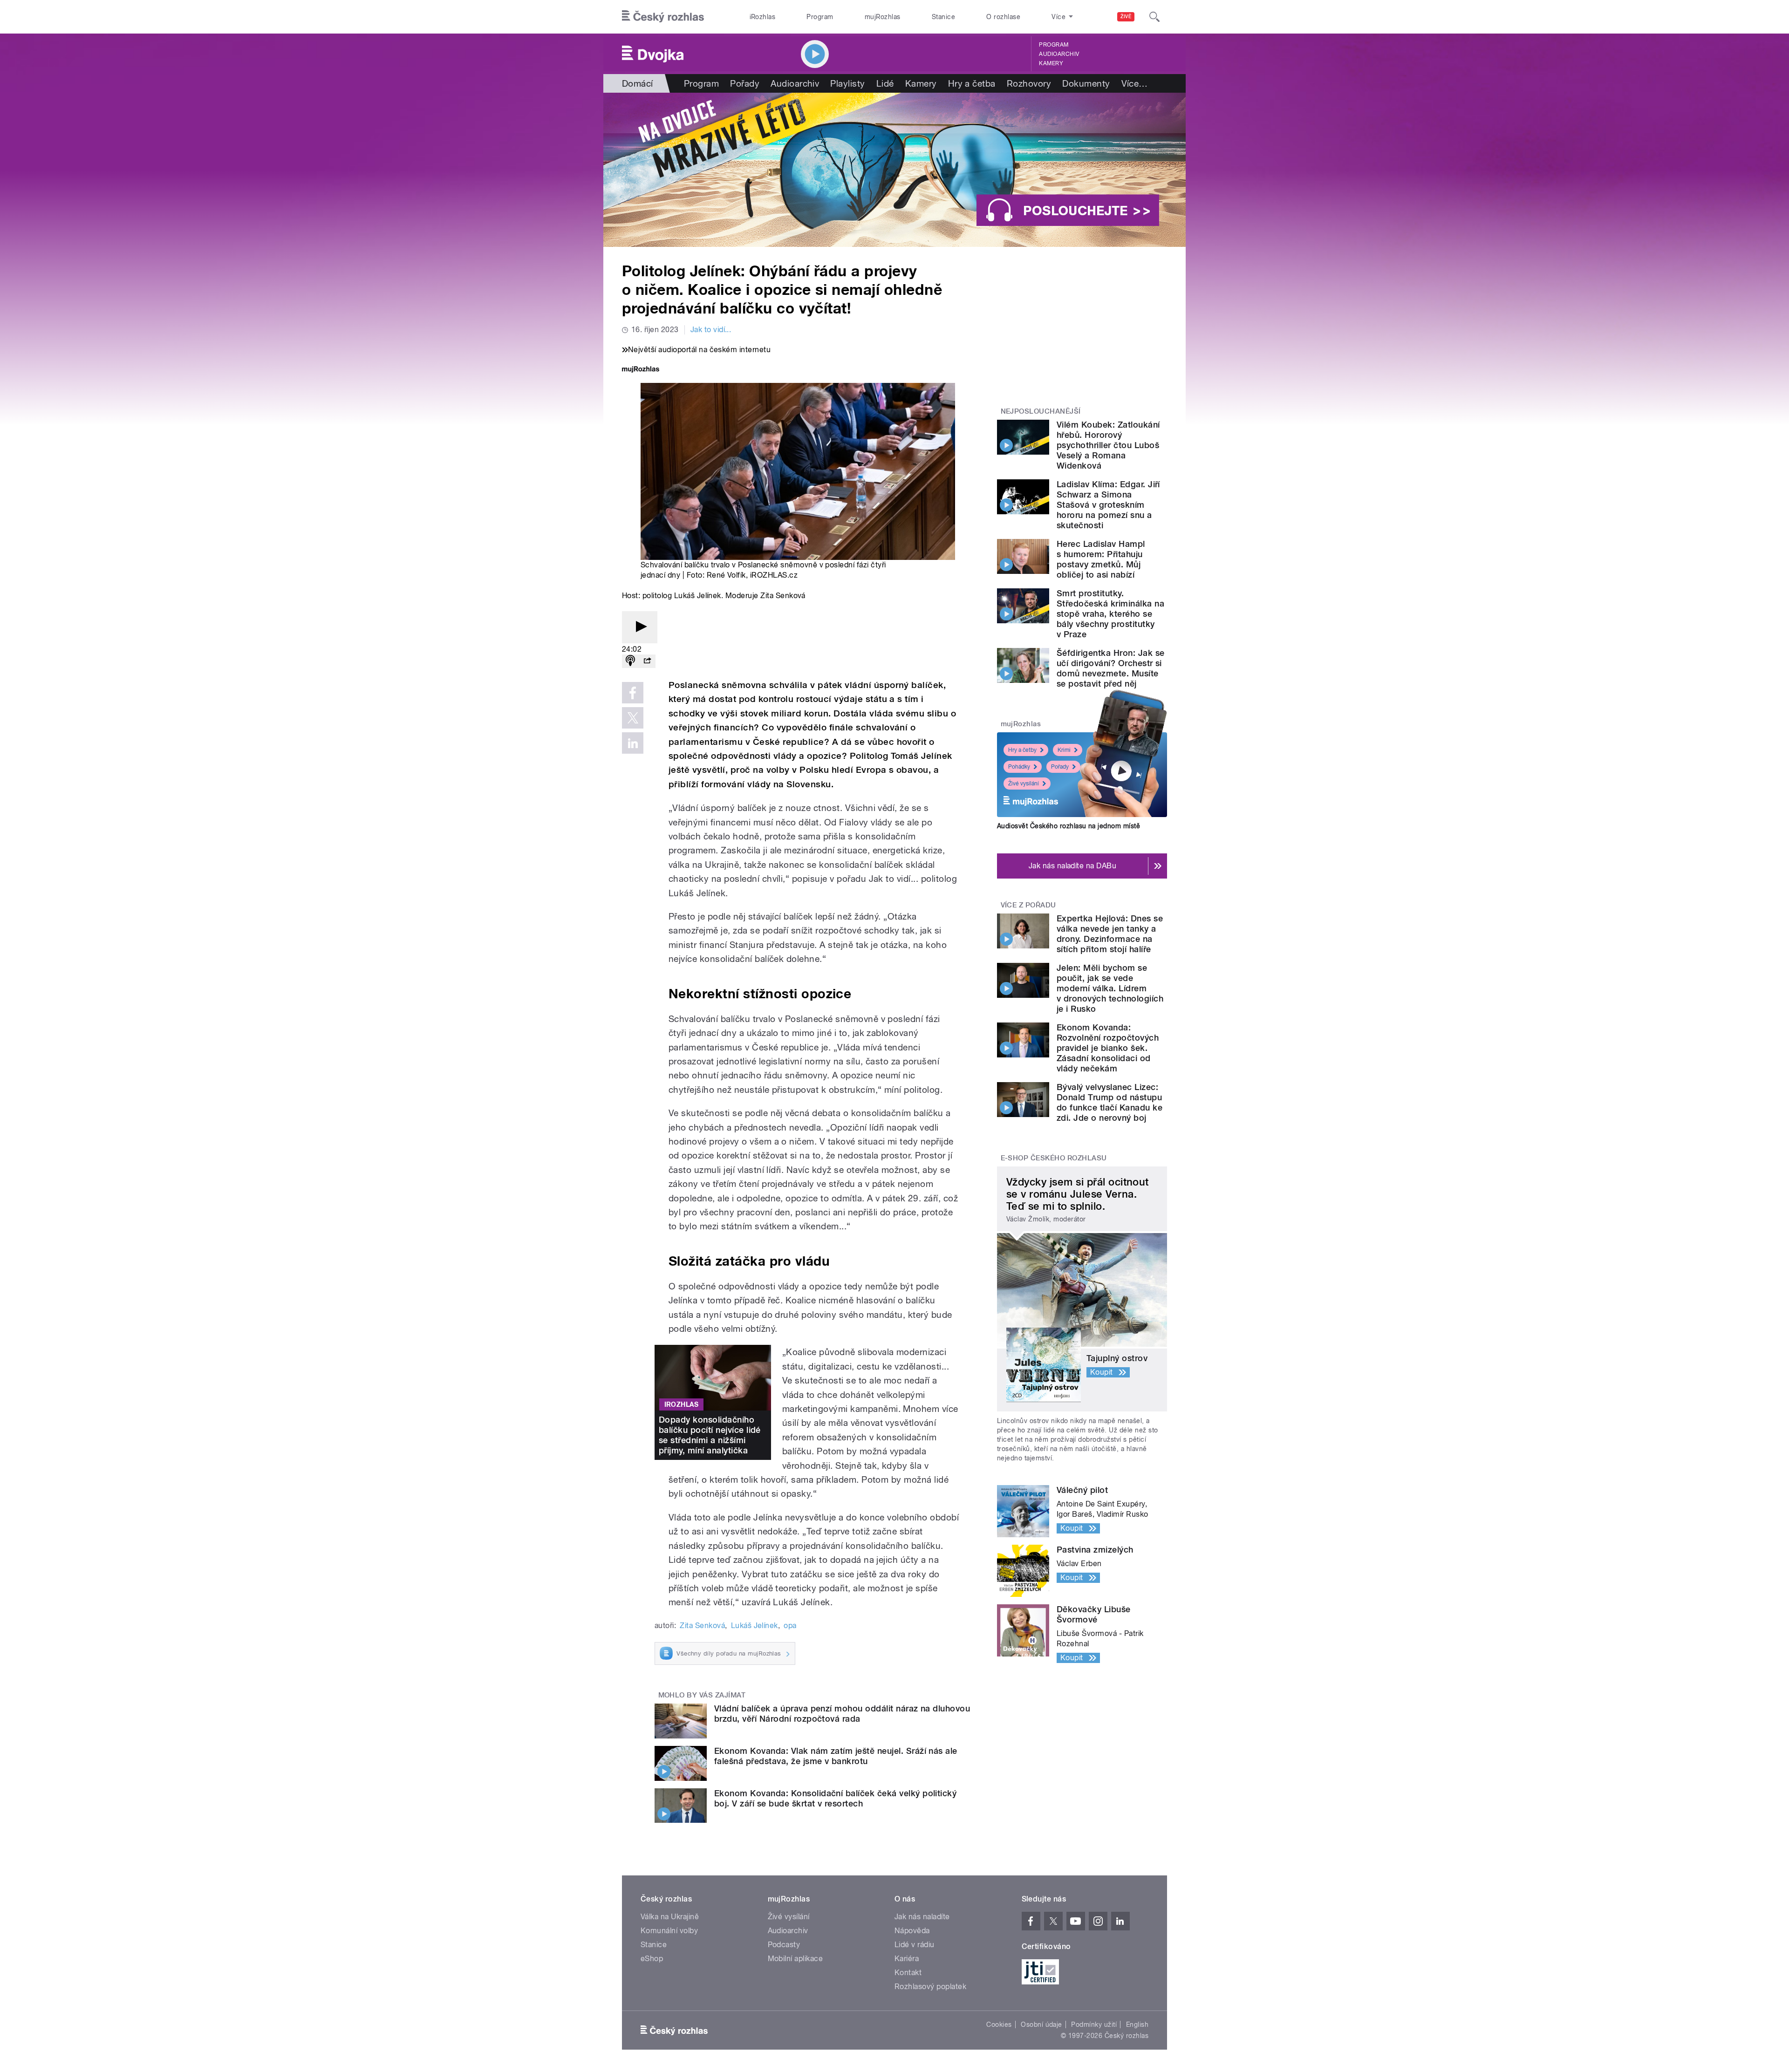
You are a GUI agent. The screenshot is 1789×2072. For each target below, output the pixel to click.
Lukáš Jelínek (755, 1626)
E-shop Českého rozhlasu (1054, 1158)
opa (790, 1626)
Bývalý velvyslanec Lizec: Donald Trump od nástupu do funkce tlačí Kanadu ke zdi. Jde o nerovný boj (1110, 1102)
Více (1135, 83)
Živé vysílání (1024, 784)
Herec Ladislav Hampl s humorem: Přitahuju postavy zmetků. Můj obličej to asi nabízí (1101, 559)
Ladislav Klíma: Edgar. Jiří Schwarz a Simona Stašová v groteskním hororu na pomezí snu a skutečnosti (1108, 505)
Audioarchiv (1059, 54)
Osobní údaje (1041, 2024)
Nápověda (912, 1931)
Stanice (943, 17)
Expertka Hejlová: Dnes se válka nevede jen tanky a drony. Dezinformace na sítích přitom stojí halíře (1110, 934)
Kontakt (908, 1973)
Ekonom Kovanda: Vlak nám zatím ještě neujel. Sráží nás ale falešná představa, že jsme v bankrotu (836, 1756)
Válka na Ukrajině (670, 1917)
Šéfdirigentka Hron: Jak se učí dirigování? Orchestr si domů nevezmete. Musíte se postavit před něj (1110, 668)
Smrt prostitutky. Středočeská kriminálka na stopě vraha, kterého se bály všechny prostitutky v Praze (1110, 614)
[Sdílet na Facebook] (633, 693)
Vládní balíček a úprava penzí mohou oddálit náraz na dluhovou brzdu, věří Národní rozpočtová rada (842, 1714)
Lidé (885, 83)
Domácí (638, 83)
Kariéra (907, 1959)
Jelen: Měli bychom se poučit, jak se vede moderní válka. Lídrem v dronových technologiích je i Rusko (1110, 988)
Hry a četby (1022, 750)
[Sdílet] (647, 661)
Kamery (1051, 63)
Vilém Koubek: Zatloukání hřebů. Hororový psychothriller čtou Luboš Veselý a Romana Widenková (1108, 445)
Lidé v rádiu (915, 1945)
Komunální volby (669, 1931)
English (1137, 2024)
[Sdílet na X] (633, 718)
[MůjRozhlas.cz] (641, 370)
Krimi (1064, 750)
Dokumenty (1086, 83)
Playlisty (847, 83)
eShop (652, 1959)
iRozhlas (763, 17)
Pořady (745, 83)
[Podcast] (630, 661)
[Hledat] (1154, 17)
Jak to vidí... (711, 330)
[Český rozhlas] (663, 17)
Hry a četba (972, 83)
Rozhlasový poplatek (930, 1987)
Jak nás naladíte (922, 1917)
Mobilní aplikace (795, 1959)
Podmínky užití (1094, 2024)
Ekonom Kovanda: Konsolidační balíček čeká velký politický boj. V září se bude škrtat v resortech (835, 1798)
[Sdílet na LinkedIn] (633, 743)
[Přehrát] (640, 627)
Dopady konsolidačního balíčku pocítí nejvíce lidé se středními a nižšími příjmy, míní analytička (710, 1435)
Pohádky (1019, 767)
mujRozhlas (883, 17)
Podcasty (784, 1945)
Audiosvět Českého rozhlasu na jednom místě (1069, 826)
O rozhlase (1003, 17)
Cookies (999, 2024)
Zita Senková (702, 1626)
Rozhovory (1029, 83)
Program (820, 17)
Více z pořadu (1028, 905)
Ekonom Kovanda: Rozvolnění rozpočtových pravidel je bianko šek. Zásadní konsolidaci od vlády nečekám (1108, 1048)
